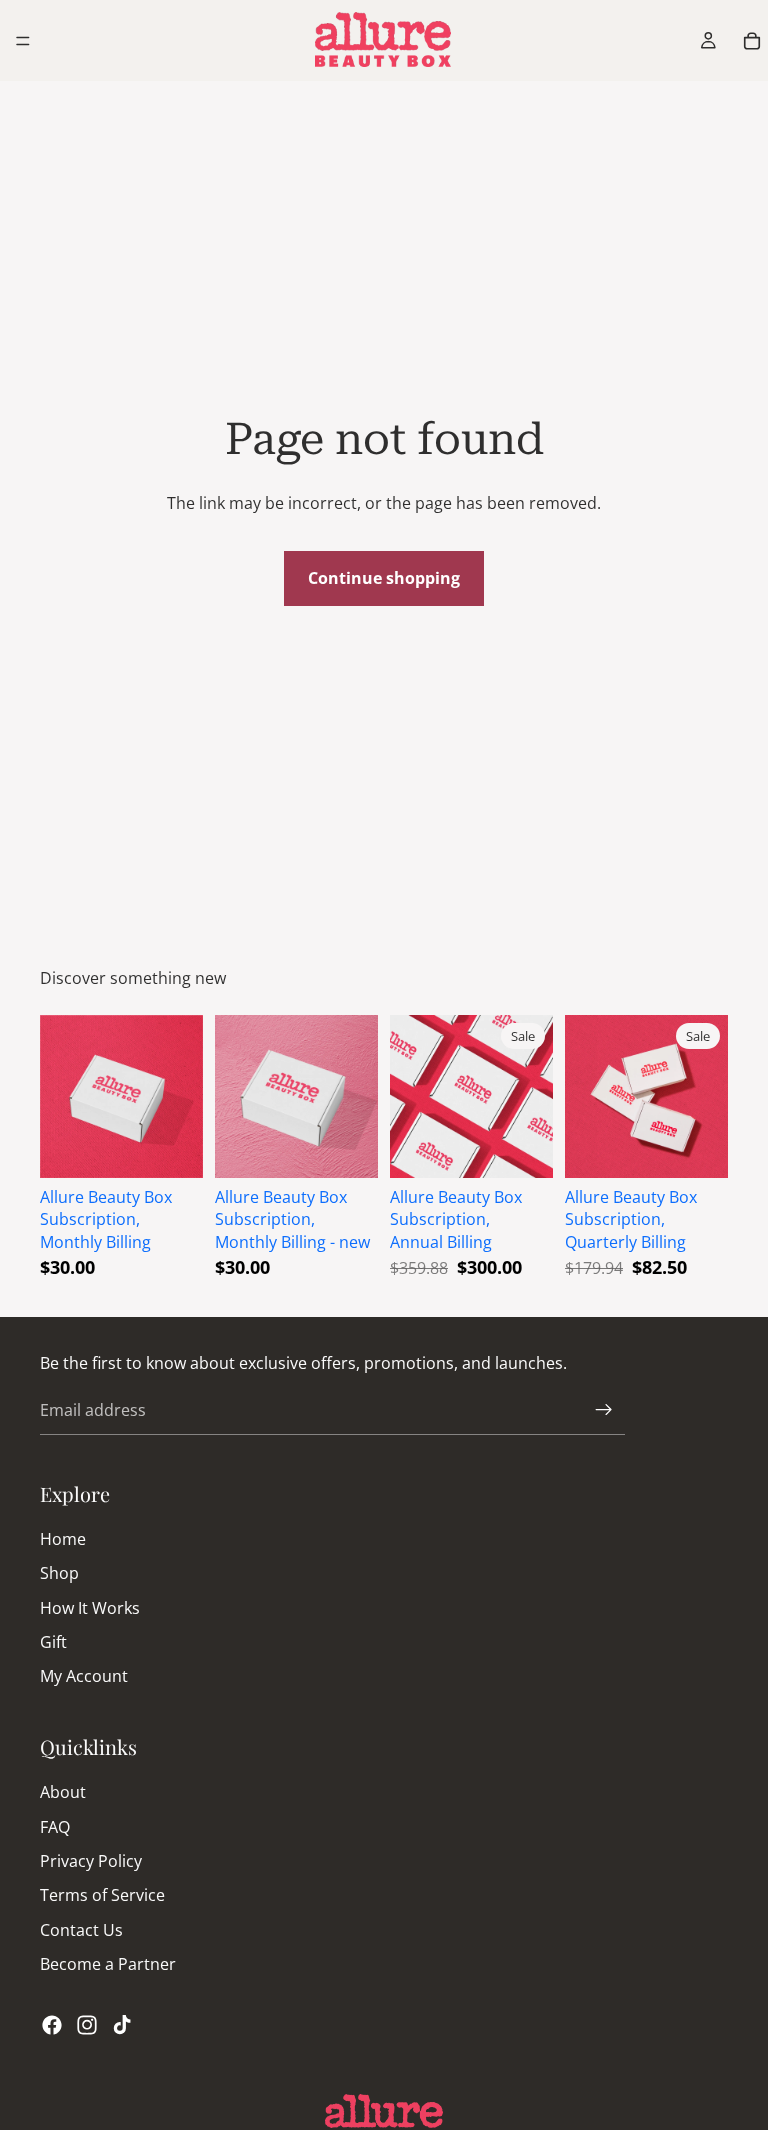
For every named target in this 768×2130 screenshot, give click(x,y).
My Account (84, 1676)
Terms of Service (102, 1895)
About (63, 1792)
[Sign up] (604, 1410)
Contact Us (81, 1930)
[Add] (172, 1147)
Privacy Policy (91, 1861)
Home (63, 1539)
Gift (53, 1642)
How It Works (90, 1607)
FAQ (55, 1826)
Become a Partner (108, 1964)
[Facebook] (52, 2024)
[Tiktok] (122, 2024)
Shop (59, 1573)
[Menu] (23, 41)
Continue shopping (384, 578)
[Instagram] (87, 2024)
